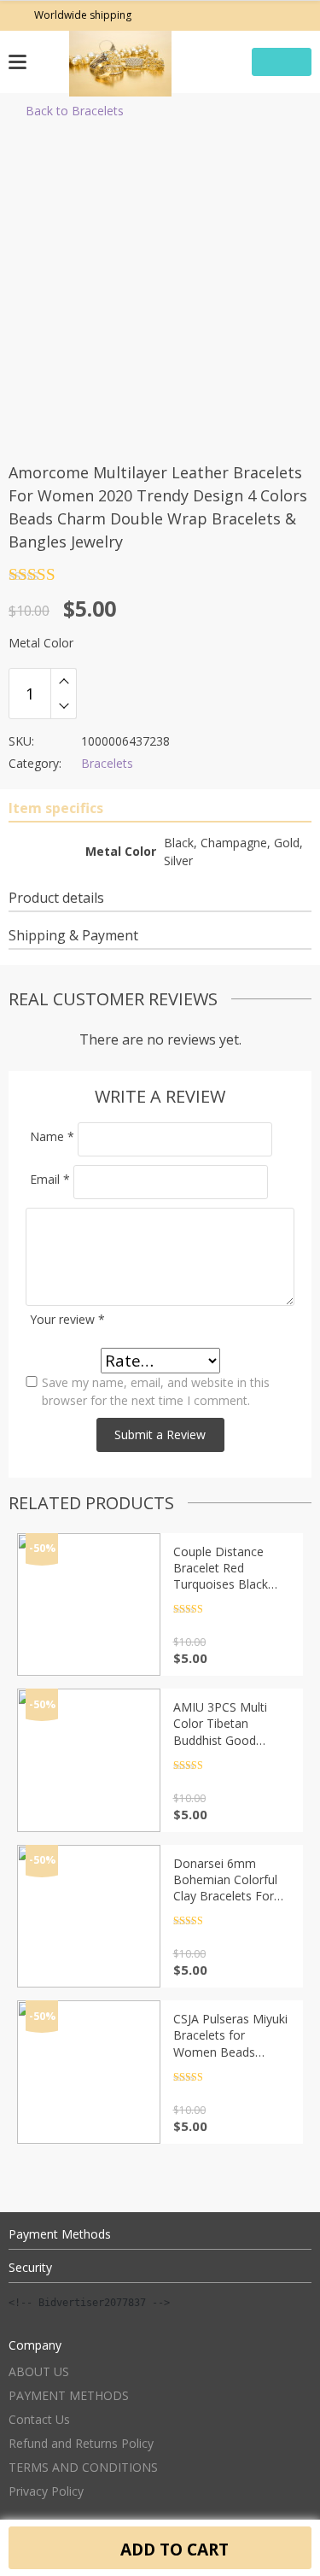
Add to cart (172, 2549)
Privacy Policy (46, 2491)
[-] (64, 706)
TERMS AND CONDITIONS (83, 2467)
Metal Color (41, 643)
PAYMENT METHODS (69, 2395)
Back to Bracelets (75, 111)
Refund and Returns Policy (81, 2443)
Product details (56, 898)
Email (50, 1179)
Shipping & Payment (73, 935)
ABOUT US (39, 2371)
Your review (67, 1319)
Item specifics (56, 808)
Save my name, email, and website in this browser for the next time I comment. (156, 1391)
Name (52, 1136)
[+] (64, 681)
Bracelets (107, 763)
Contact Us (39, 2419)
